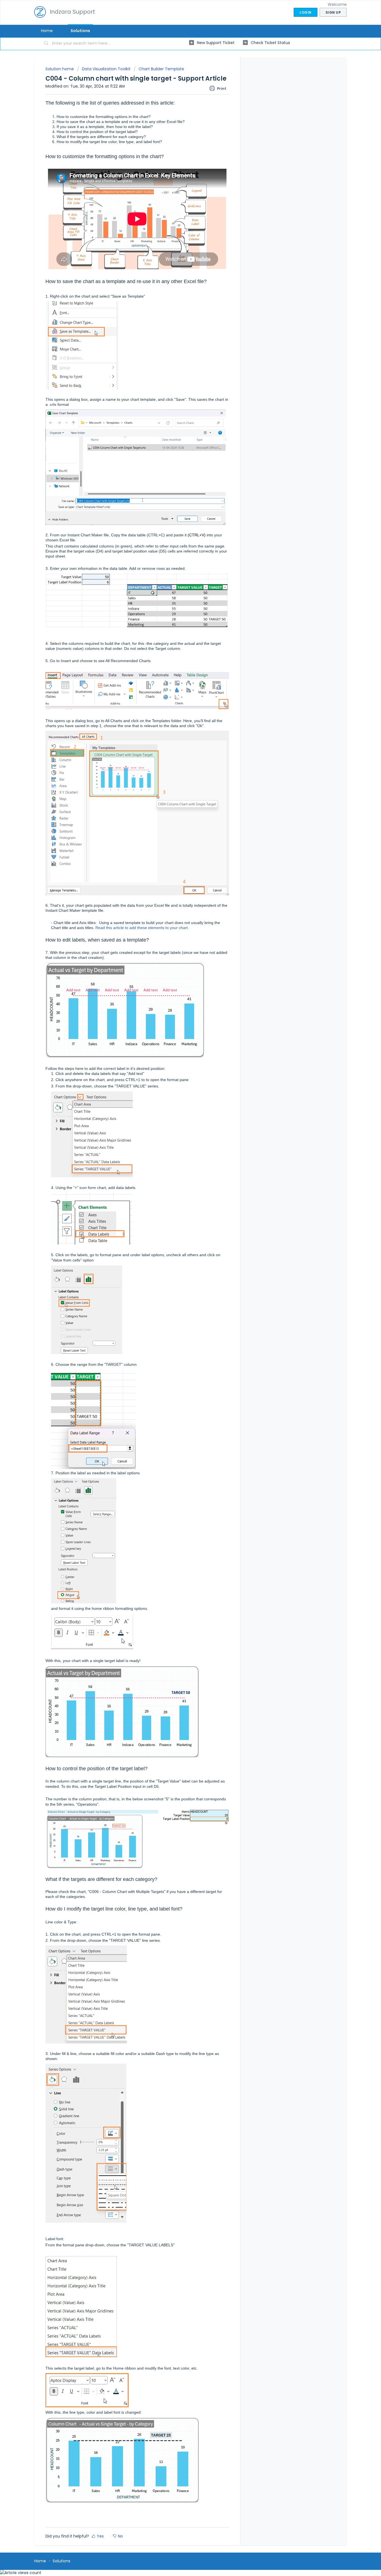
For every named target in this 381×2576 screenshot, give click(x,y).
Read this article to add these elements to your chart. (142, 928)
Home (47, 31)
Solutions (80, 31)
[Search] (46, 44)
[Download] (180, 1260)
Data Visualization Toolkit (106, 69)
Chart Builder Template (161, 69)
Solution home (60, 69)
